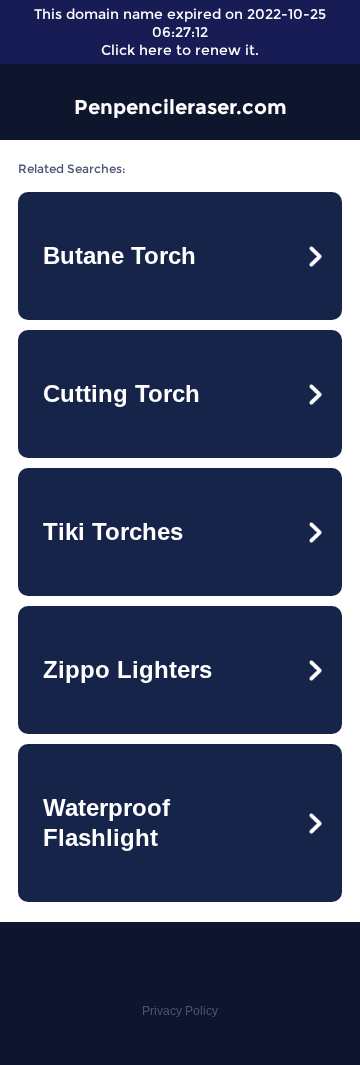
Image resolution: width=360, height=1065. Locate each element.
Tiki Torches (113, 531)
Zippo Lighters (127, 669)
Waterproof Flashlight (106, 822)
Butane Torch (119, 255)
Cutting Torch (121, 393)
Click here (136, 50)
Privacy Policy (180, 1011)
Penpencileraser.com (180, 107)
